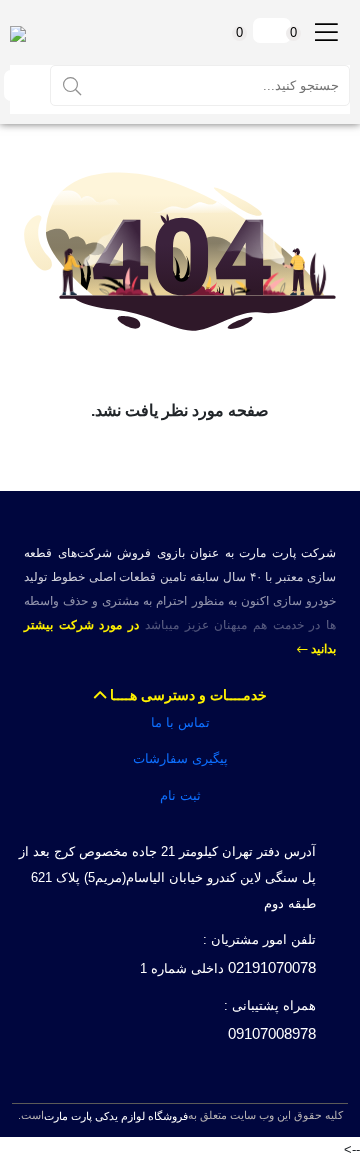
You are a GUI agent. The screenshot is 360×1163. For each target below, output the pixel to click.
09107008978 (272, 1033)
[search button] (72, 85)
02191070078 (272, 967)
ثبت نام (180, 795)
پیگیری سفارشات (180, 758)
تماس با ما (180, 722)
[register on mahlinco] (21, 85)
